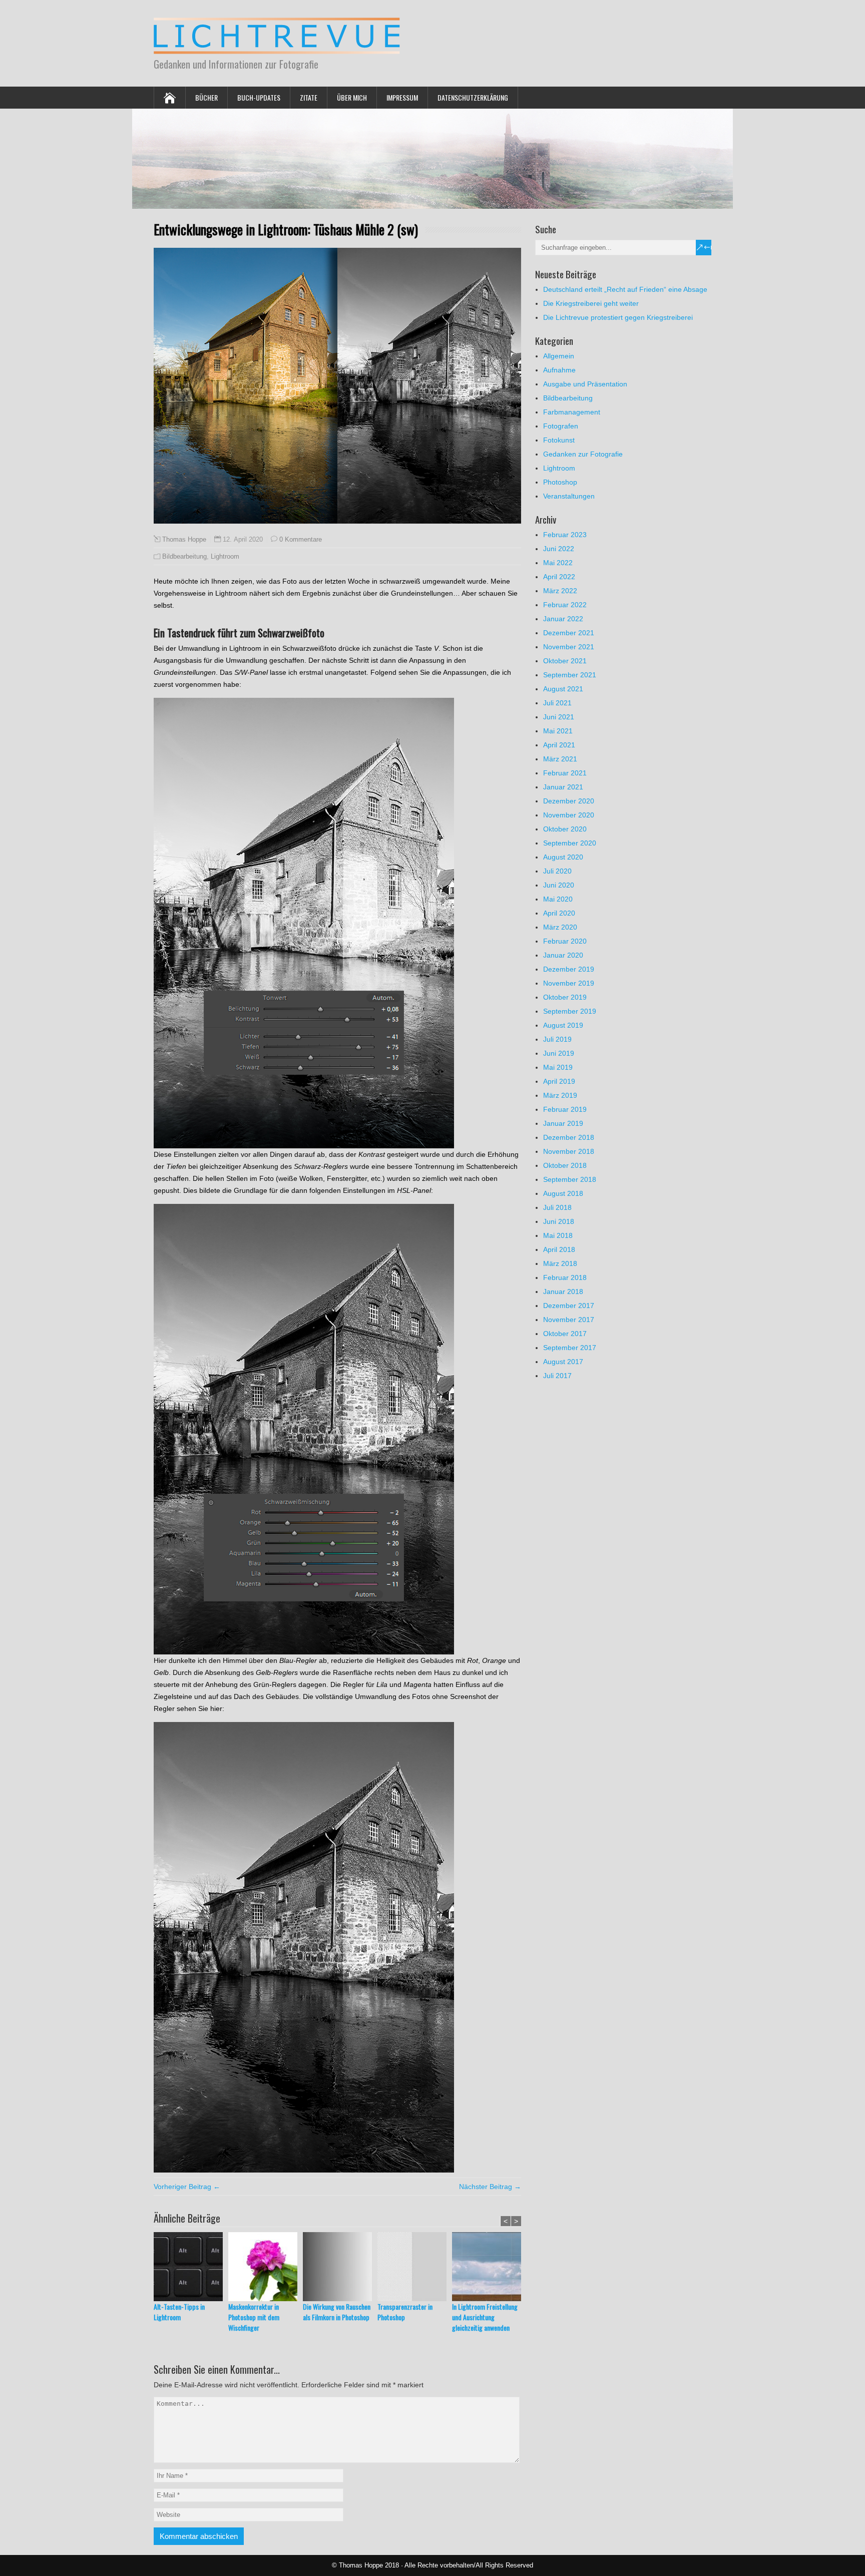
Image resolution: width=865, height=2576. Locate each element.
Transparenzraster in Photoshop (405, 2312)
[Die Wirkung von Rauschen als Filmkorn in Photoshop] (340, 2267)
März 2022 (560, 591)
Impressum (402, 97)
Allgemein (559, 356)
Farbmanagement (572, 412)
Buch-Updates (259, 97)
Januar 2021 (563, 787)
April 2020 (559, 913)
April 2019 (559, 1081)
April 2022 (559, 577)
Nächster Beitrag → (490, 2187)
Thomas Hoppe (184, 540)
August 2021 (563, 689)
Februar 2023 (565, 535)
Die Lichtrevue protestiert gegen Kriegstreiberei (618, 317)
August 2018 (563, 1193)
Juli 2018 (557, 1207)
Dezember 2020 (569, 801)
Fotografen (561, 426)
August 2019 (563, 1025)
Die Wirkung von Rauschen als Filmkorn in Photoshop (337, 2312)
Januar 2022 (563, 619)
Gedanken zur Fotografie (583, 454)
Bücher (206, 97)
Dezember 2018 (569, 1137)
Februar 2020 (565, 941)
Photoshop (560, 482)
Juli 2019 (557, 1039)
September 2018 (570, 1179)
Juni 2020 (559, 885)
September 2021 (570, 675)
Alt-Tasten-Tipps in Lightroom (179, 2312)
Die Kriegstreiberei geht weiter (591, 303)
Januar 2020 (563, 955)
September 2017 (570, 1348)
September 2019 (570, 1011)
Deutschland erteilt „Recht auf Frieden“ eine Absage (625, 289)
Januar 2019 (563, 1123)
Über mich (352, 97)
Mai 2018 (558, 1235)
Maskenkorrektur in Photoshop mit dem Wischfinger (254, 2317)
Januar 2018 (563, 1292)
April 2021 (559, 745)
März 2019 (560, 1095)
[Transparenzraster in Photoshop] (415, 2267)
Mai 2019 (558, 1067)
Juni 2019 (559, 1053)
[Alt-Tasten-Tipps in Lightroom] (191, 2267)
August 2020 (563, 857)
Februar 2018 (565, 1277)
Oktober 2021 (565, 661)
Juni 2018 (559, 1221)
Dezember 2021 (569, 633)
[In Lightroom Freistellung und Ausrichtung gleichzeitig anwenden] (489, 2267)
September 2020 (570, 843)
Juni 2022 (559, 549)
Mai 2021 (558, 731)
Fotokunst (559, 440)
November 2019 (569, 983)
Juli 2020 (557, 871)
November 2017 (569, 1320)
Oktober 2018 (565, 1165)
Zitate (309, 97)
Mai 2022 (558, 563)
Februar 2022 (565, 605)
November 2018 (569, 1151)
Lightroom (225, 556)
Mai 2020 (558, 899)
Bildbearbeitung (184, 556)
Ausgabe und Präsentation (585, 384)
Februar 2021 (565, 773)
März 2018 (560, 1263)
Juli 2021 (557, 703)
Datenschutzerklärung (473, 97)
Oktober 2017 (565, 1334)
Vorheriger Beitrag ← (187, 2187)
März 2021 (560, 759)
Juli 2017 (557, 1376)
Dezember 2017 (569, 1306)
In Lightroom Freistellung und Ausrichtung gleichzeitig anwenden (485, 2317)
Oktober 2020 (565, 829)
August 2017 (563, 1362)
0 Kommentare (301, 539)
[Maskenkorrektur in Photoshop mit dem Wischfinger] (266, 2267)
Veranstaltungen (569, 496)
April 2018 (559, 1249)
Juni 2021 (559, 717)
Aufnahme (559, 370)
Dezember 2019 (569, 969)
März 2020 (560, 927)
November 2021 (569, 647)
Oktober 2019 (565, 997)
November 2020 (569, 815)
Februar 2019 (565, 1109)
